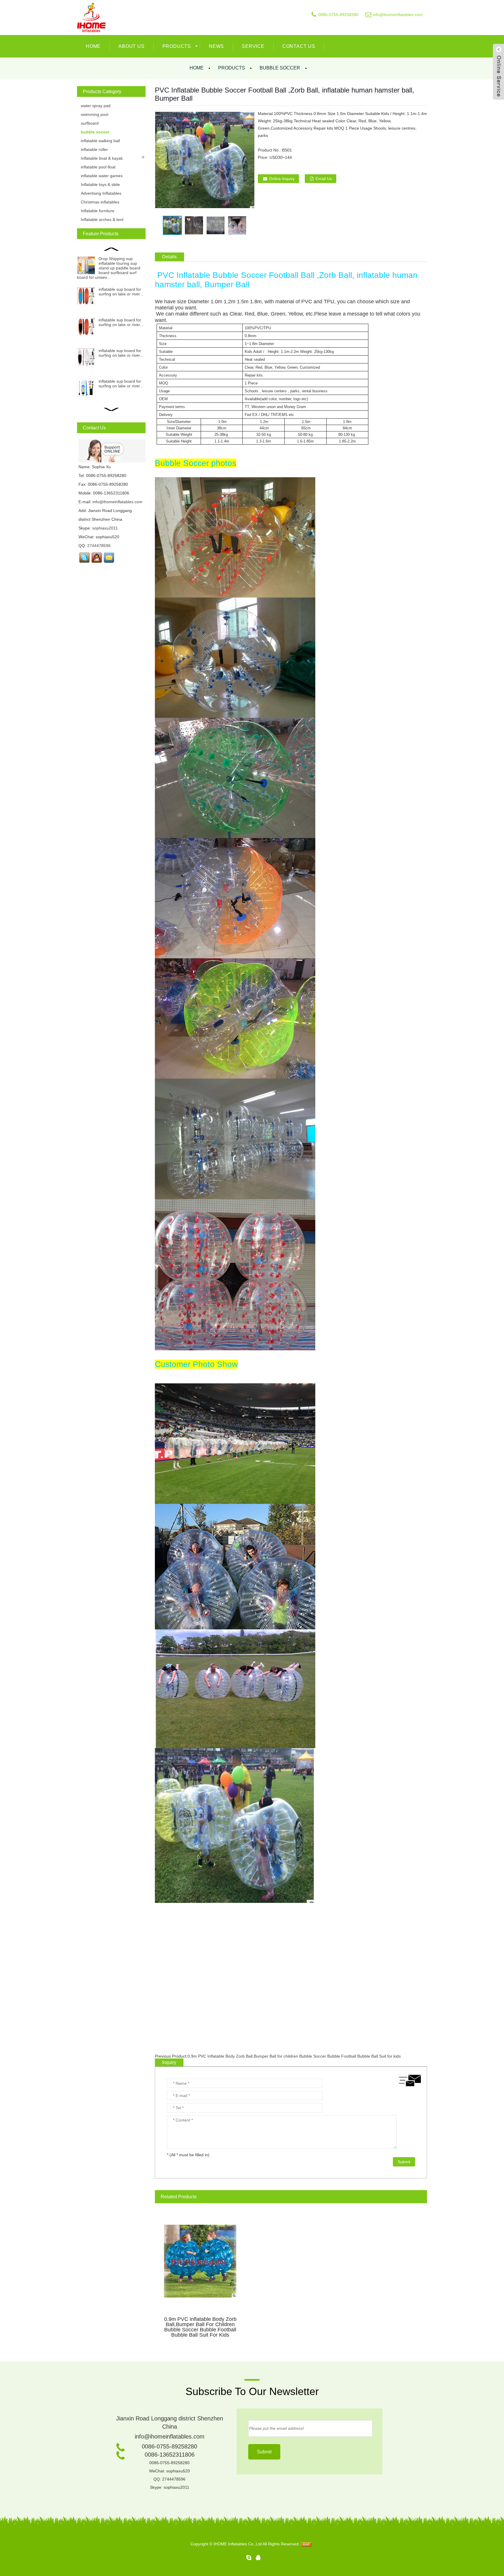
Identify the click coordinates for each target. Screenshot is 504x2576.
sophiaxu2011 (105, 528)
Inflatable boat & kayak (102, 158)
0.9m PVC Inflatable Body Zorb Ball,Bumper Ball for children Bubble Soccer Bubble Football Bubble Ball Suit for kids (294, 2056)
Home (93, 46)
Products (177, 46)
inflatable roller (94, 149)
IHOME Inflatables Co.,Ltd (238, 2544)
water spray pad (96, 106)
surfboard (90, 123)
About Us (131, 46)
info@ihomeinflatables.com (398, 15)
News (216, 46)
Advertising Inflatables (101, 193)
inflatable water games (102, 176)
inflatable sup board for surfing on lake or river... (121, 292)
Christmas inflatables (100, 202)
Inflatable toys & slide (100, 184)
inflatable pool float (98, 167)
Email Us (324, 179)
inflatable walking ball (100, 141)
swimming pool (94, 114)
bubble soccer (280, 68)
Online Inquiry (282, 179)
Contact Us (299, 46)
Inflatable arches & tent (102, 220)
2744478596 (99, 546)
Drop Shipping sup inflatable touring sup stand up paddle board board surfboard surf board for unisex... (109, 268)
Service (253, 46)
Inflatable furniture (98, 211)
